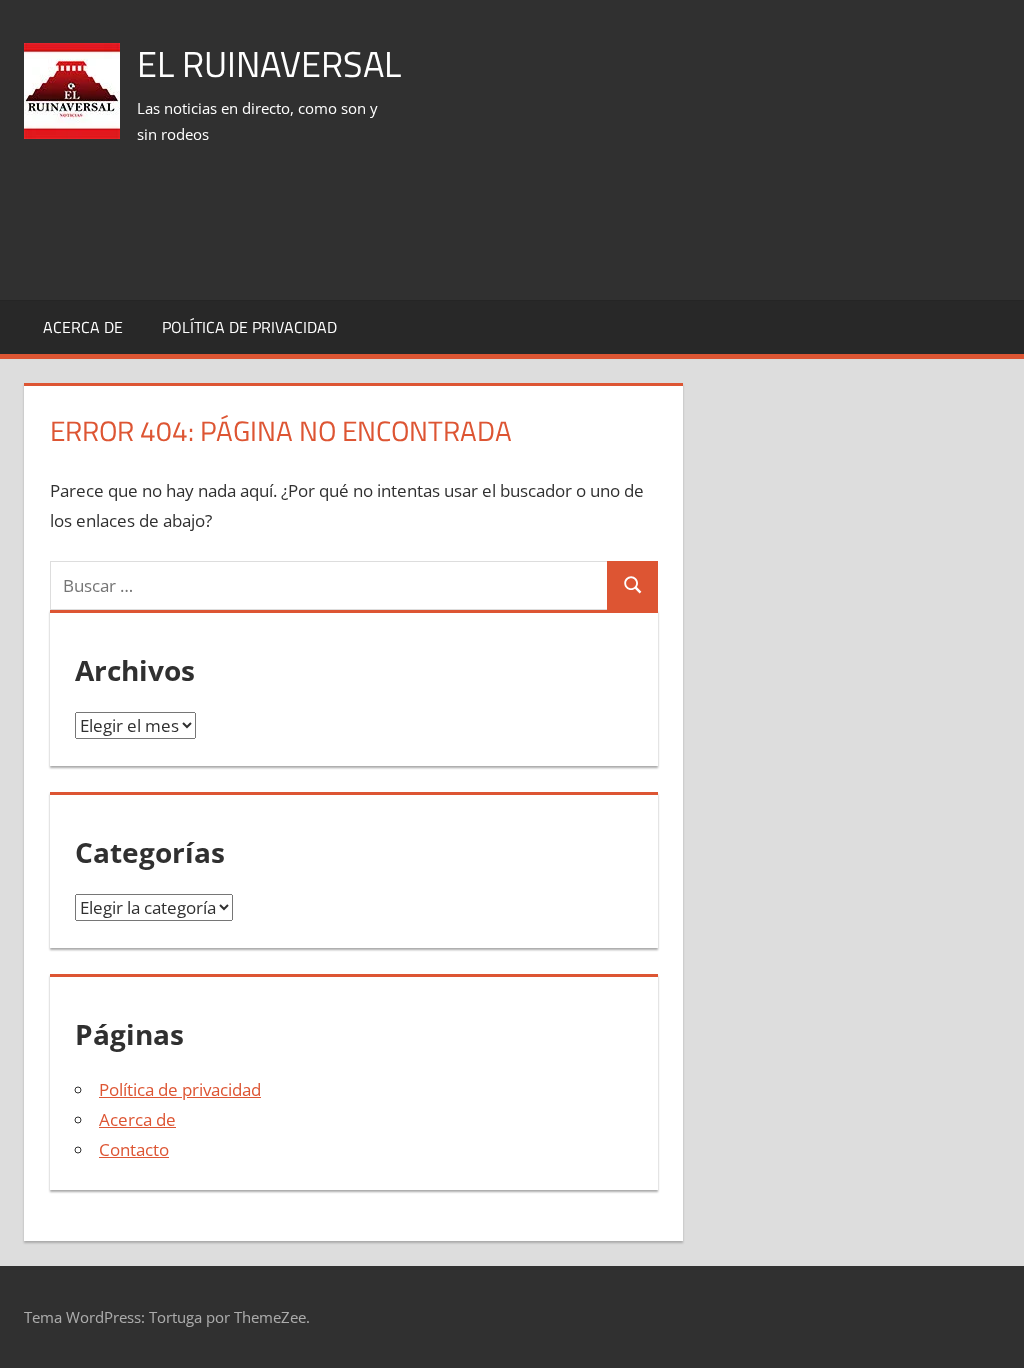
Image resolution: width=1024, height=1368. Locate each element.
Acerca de (83, 327)
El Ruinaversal (269, 63)
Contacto (134, 1149)
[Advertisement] (636, 229)
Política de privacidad (249, 327)
